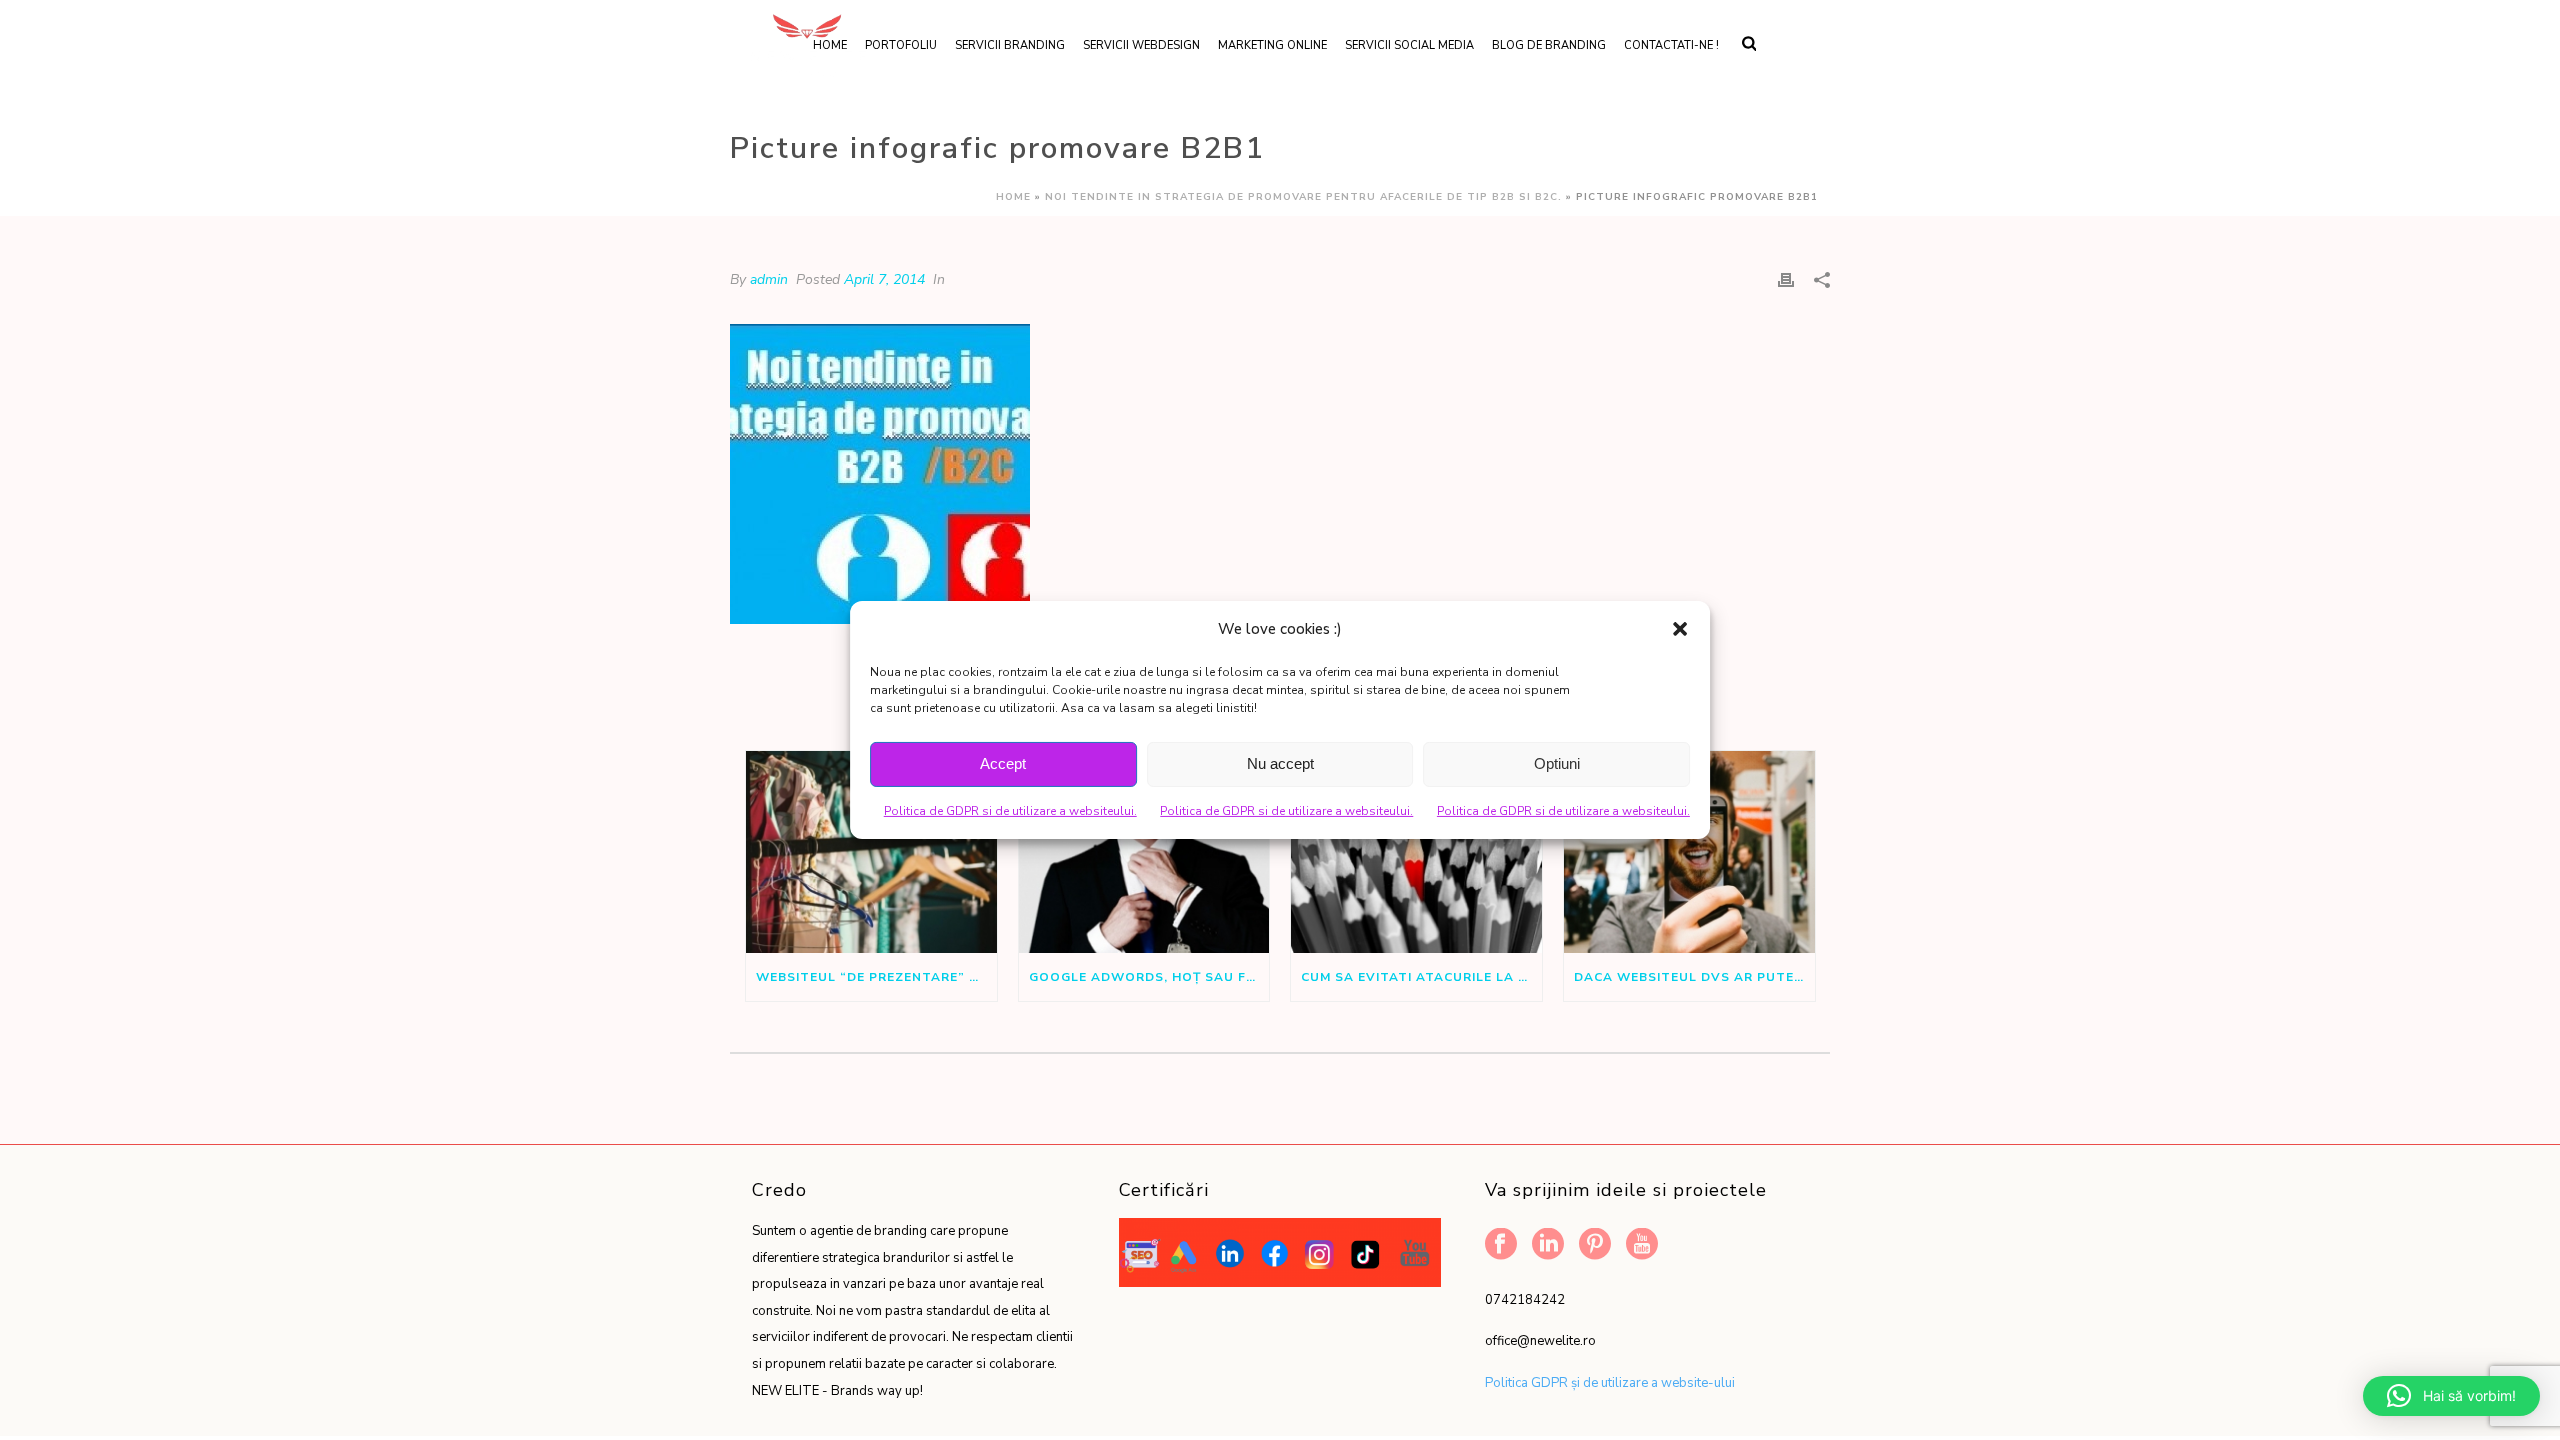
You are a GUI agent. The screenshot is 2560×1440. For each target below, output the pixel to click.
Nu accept (1280, 763)
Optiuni (1557, 763)
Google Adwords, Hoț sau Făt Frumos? (1149, 977)
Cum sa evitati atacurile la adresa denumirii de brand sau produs (1421, 977)
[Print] (1786, 279)
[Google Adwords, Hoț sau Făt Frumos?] (1144, 851)
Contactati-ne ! (1671, 45)
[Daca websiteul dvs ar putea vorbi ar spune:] (1689, 851)
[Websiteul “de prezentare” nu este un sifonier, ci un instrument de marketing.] (871, 851)
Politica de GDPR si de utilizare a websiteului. (1010, 811)
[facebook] (1501, 1245)
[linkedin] (1548, 1245)
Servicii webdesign (1141, 45)
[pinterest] (1595, 1245)
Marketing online (1272, 45)
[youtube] (1642, 1245)
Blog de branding (1549, 45)
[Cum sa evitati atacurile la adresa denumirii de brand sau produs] (1416, 851)
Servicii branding (1010, 45)
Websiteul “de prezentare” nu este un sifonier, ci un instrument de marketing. (876, 977)
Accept (1003, 763)
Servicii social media (1409, 45)
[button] (1680, 629)
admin (769, 279)
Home (1013, 197)
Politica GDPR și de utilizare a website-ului (1610, 1383)
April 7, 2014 (884, 279)
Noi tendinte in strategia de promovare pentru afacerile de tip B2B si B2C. (1303, 197)
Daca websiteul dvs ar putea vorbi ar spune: (1694, 977)
